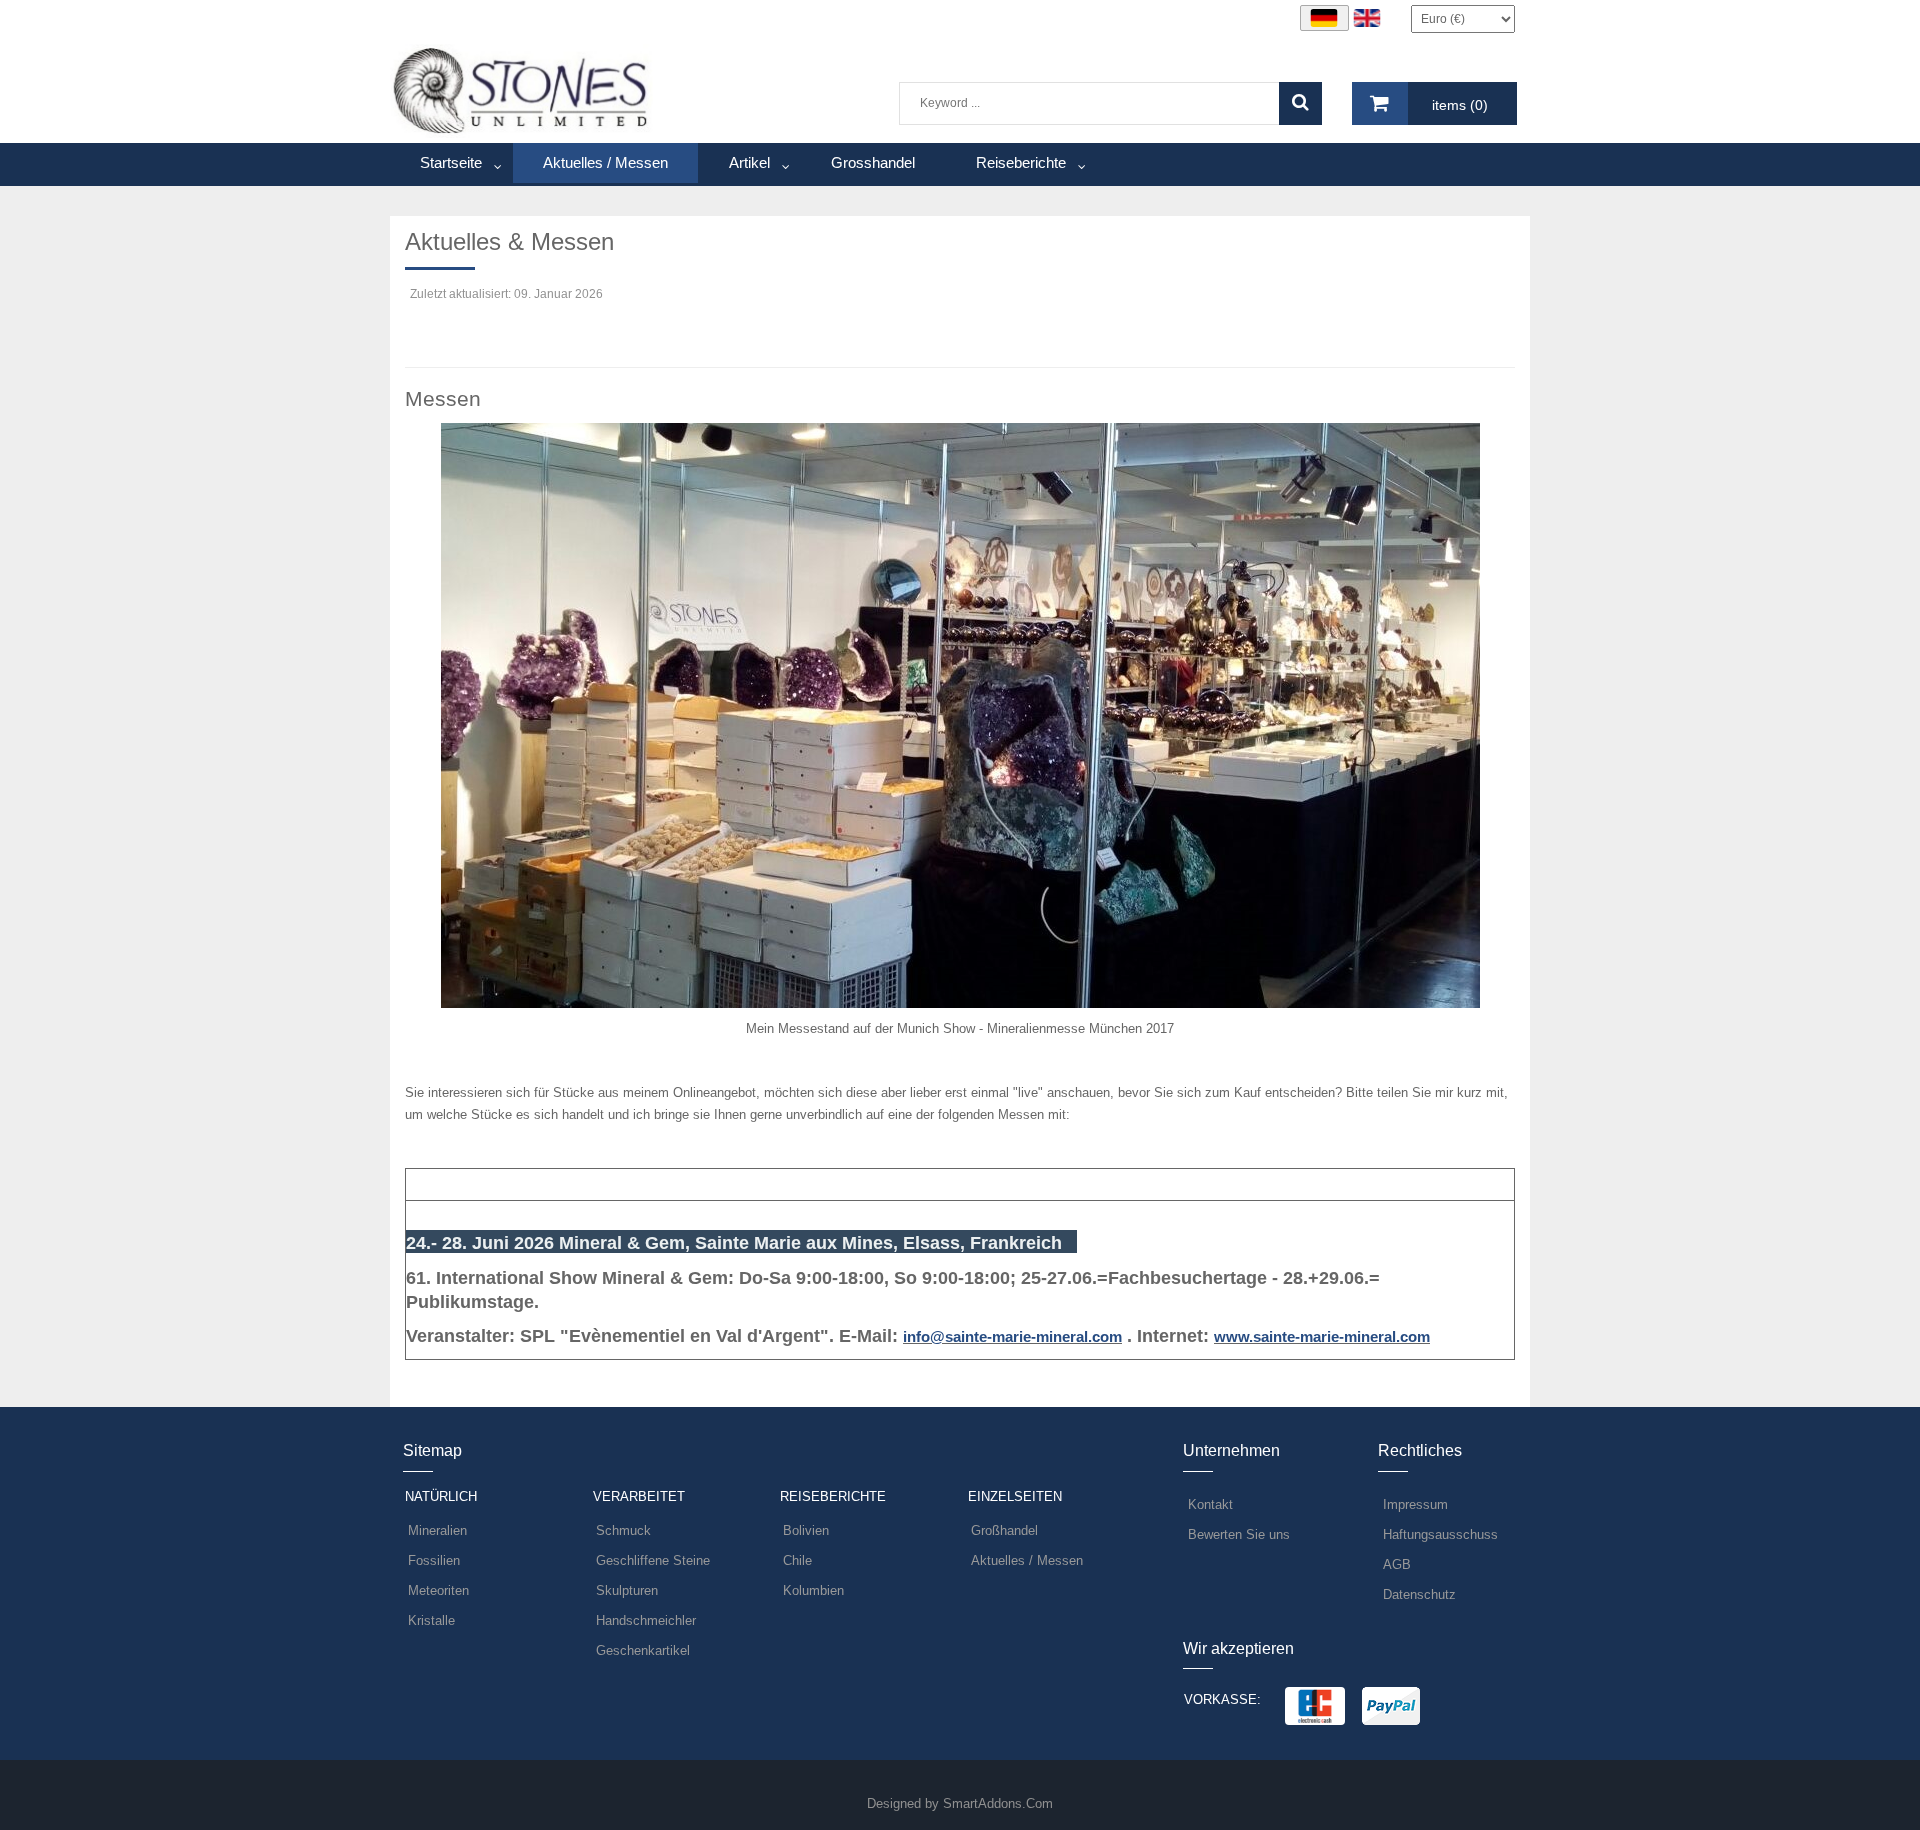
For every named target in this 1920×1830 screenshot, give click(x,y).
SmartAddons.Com (998, 1803)
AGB (1397, 1564)
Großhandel (1004, 1530)
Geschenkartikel (643, 1650)
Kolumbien (813, 1590)
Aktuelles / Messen (1027, 1560)
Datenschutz (1419, 1594)
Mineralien (437, 1530)
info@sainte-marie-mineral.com (1012, 1336)
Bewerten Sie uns (1239, 1534)
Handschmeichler (646, 1620)
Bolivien (806, 1530)
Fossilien (434, 1560)
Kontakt (1210, 1504)
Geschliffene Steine (653, 1560)
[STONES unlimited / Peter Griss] (521, 89)
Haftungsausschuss (1440, 1534)
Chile (797, 1560)
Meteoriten (438, 1590)
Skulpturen (627, 1590)
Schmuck (623, 1530)
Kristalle (431, 1620)
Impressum (1415, 1504)
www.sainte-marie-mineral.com (1322, 1336)
